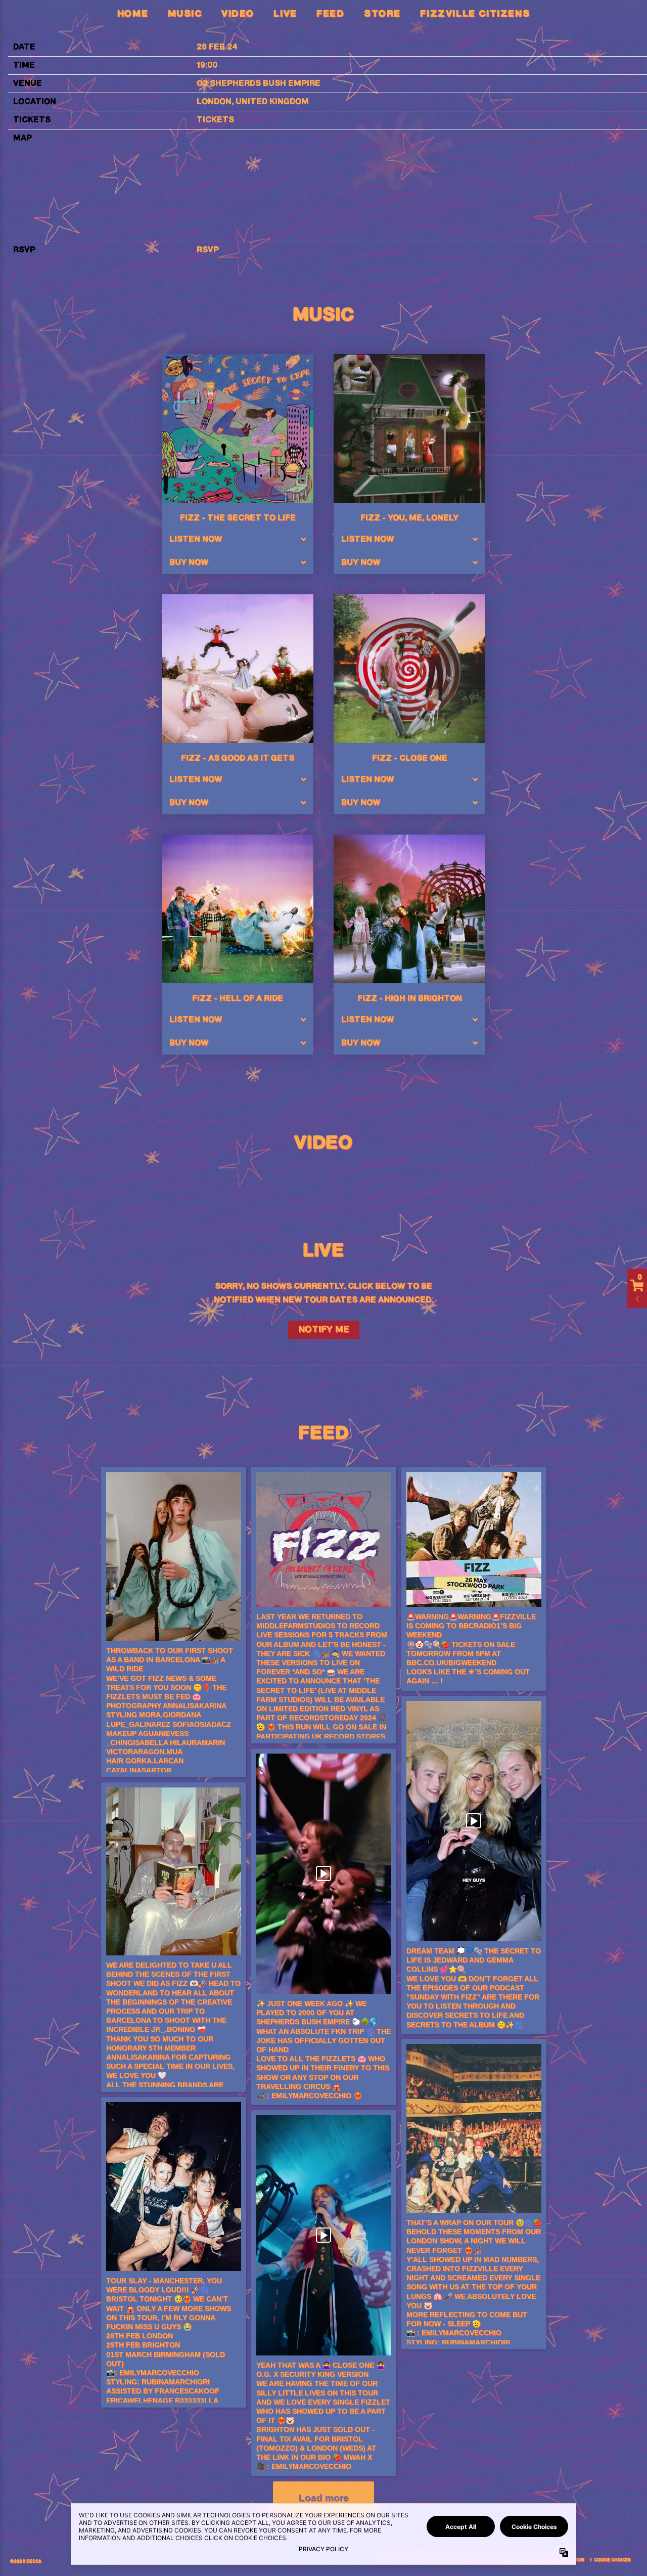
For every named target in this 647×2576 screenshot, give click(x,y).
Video (238, 14)
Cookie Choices (612, 2560)
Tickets (215, 120)
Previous (109, 1172)
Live (285, 14)
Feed (330, 14)
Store (382, 14)
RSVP (208, 250)
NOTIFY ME (324, 1330)
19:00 (207, 66)
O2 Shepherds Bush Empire (259, 84)
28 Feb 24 (217, 47)
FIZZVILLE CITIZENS (475, 14)
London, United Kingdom (253, 102)
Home (133, 14)
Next (538, 1172)
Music (185, 14)
